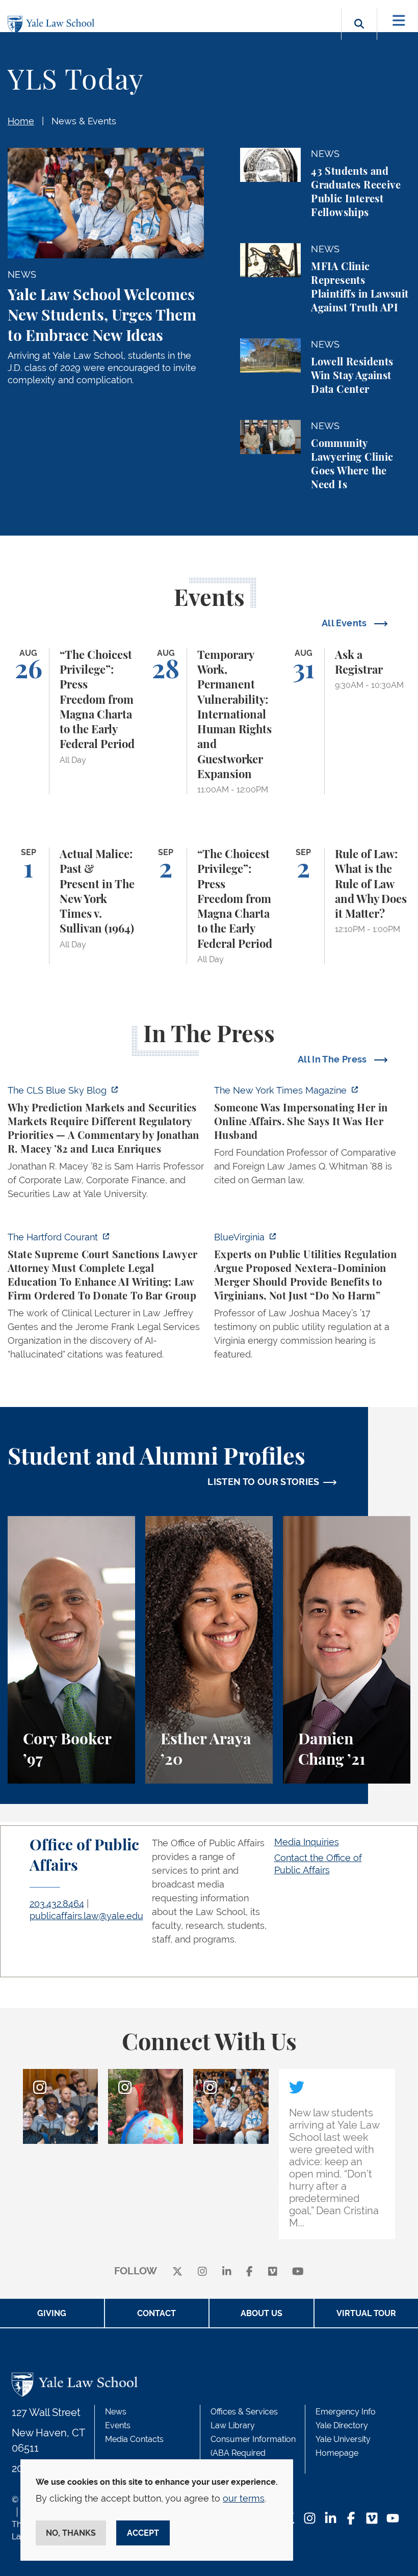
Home (21, 121)
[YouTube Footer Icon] (393, 2519)
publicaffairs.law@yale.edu (86, 1916)
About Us (262, 2313)
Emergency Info (346, 2412)
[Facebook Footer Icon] (351, 2519)
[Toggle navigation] (399, 21)
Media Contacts (134, 2439)
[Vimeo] (273, 2272)
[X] (177, 2272)
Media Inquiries (307, 1842)
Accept (143, 2533)
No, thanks (71, 2533)
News (116, 2412)
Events (118, 2425)
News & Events (84, 121)
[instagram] (202, 2272)
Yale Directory (342, 2425)
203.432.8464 (57, 1904)
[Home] (54, 25)
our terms (244, 2498)
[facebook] (250, 2272)
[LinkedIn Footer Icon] (331, 2519)
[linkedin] (227, 2272)
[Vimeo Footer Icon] (372, 2519)
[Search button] (359, 35)
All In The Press (333, 1059)
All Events (345, 623)
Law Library (233, 2425)
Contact (156, 2313)
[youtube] (298, 2272)
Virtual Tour (366, 2313)
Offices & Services (244, 2412)
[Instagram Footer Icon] (310, 2519)
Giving (52, 2313)
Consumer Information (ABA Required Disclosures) (253, 2453)
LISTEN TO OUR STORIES (264, 1482)
